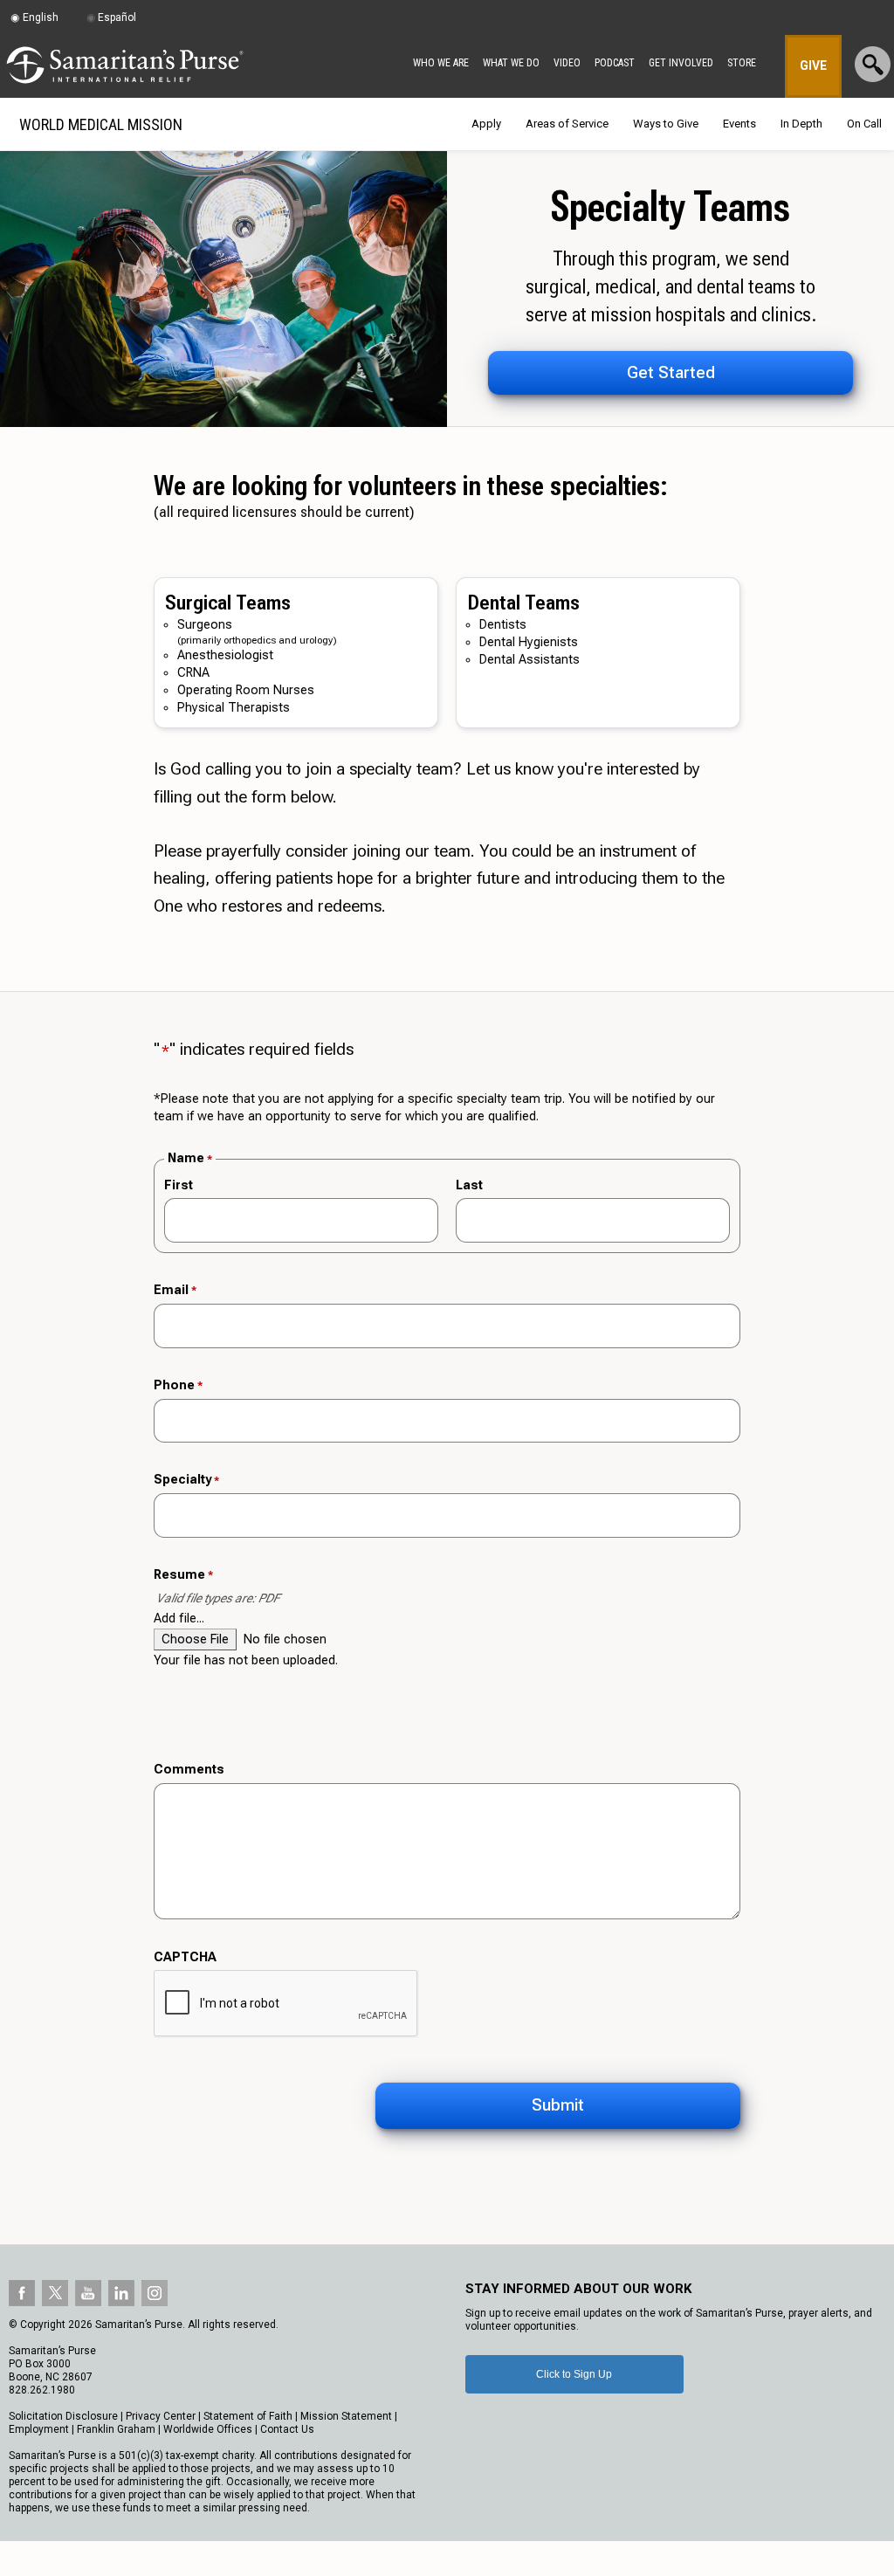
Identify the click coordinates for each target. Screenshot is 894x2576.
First (179, 1185)
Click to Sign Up (574, 2374)
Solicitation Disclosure (63, 2416)
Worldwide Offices (208, 2429)
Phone (178, 1385)
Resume (183, 1575)
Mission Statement (346, 2416)
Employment (39, 2429)
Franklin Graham (116, 2429)
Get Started (671, 372)
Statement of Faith (248, 2416)
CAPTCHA (185, 1957)
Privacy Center (161, 2416)
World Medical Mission (101, 124)
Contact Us (287, 2429)
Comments (189, 1770)
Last (469, 1185)
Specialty (186, 1480)
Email (175, 1290)
